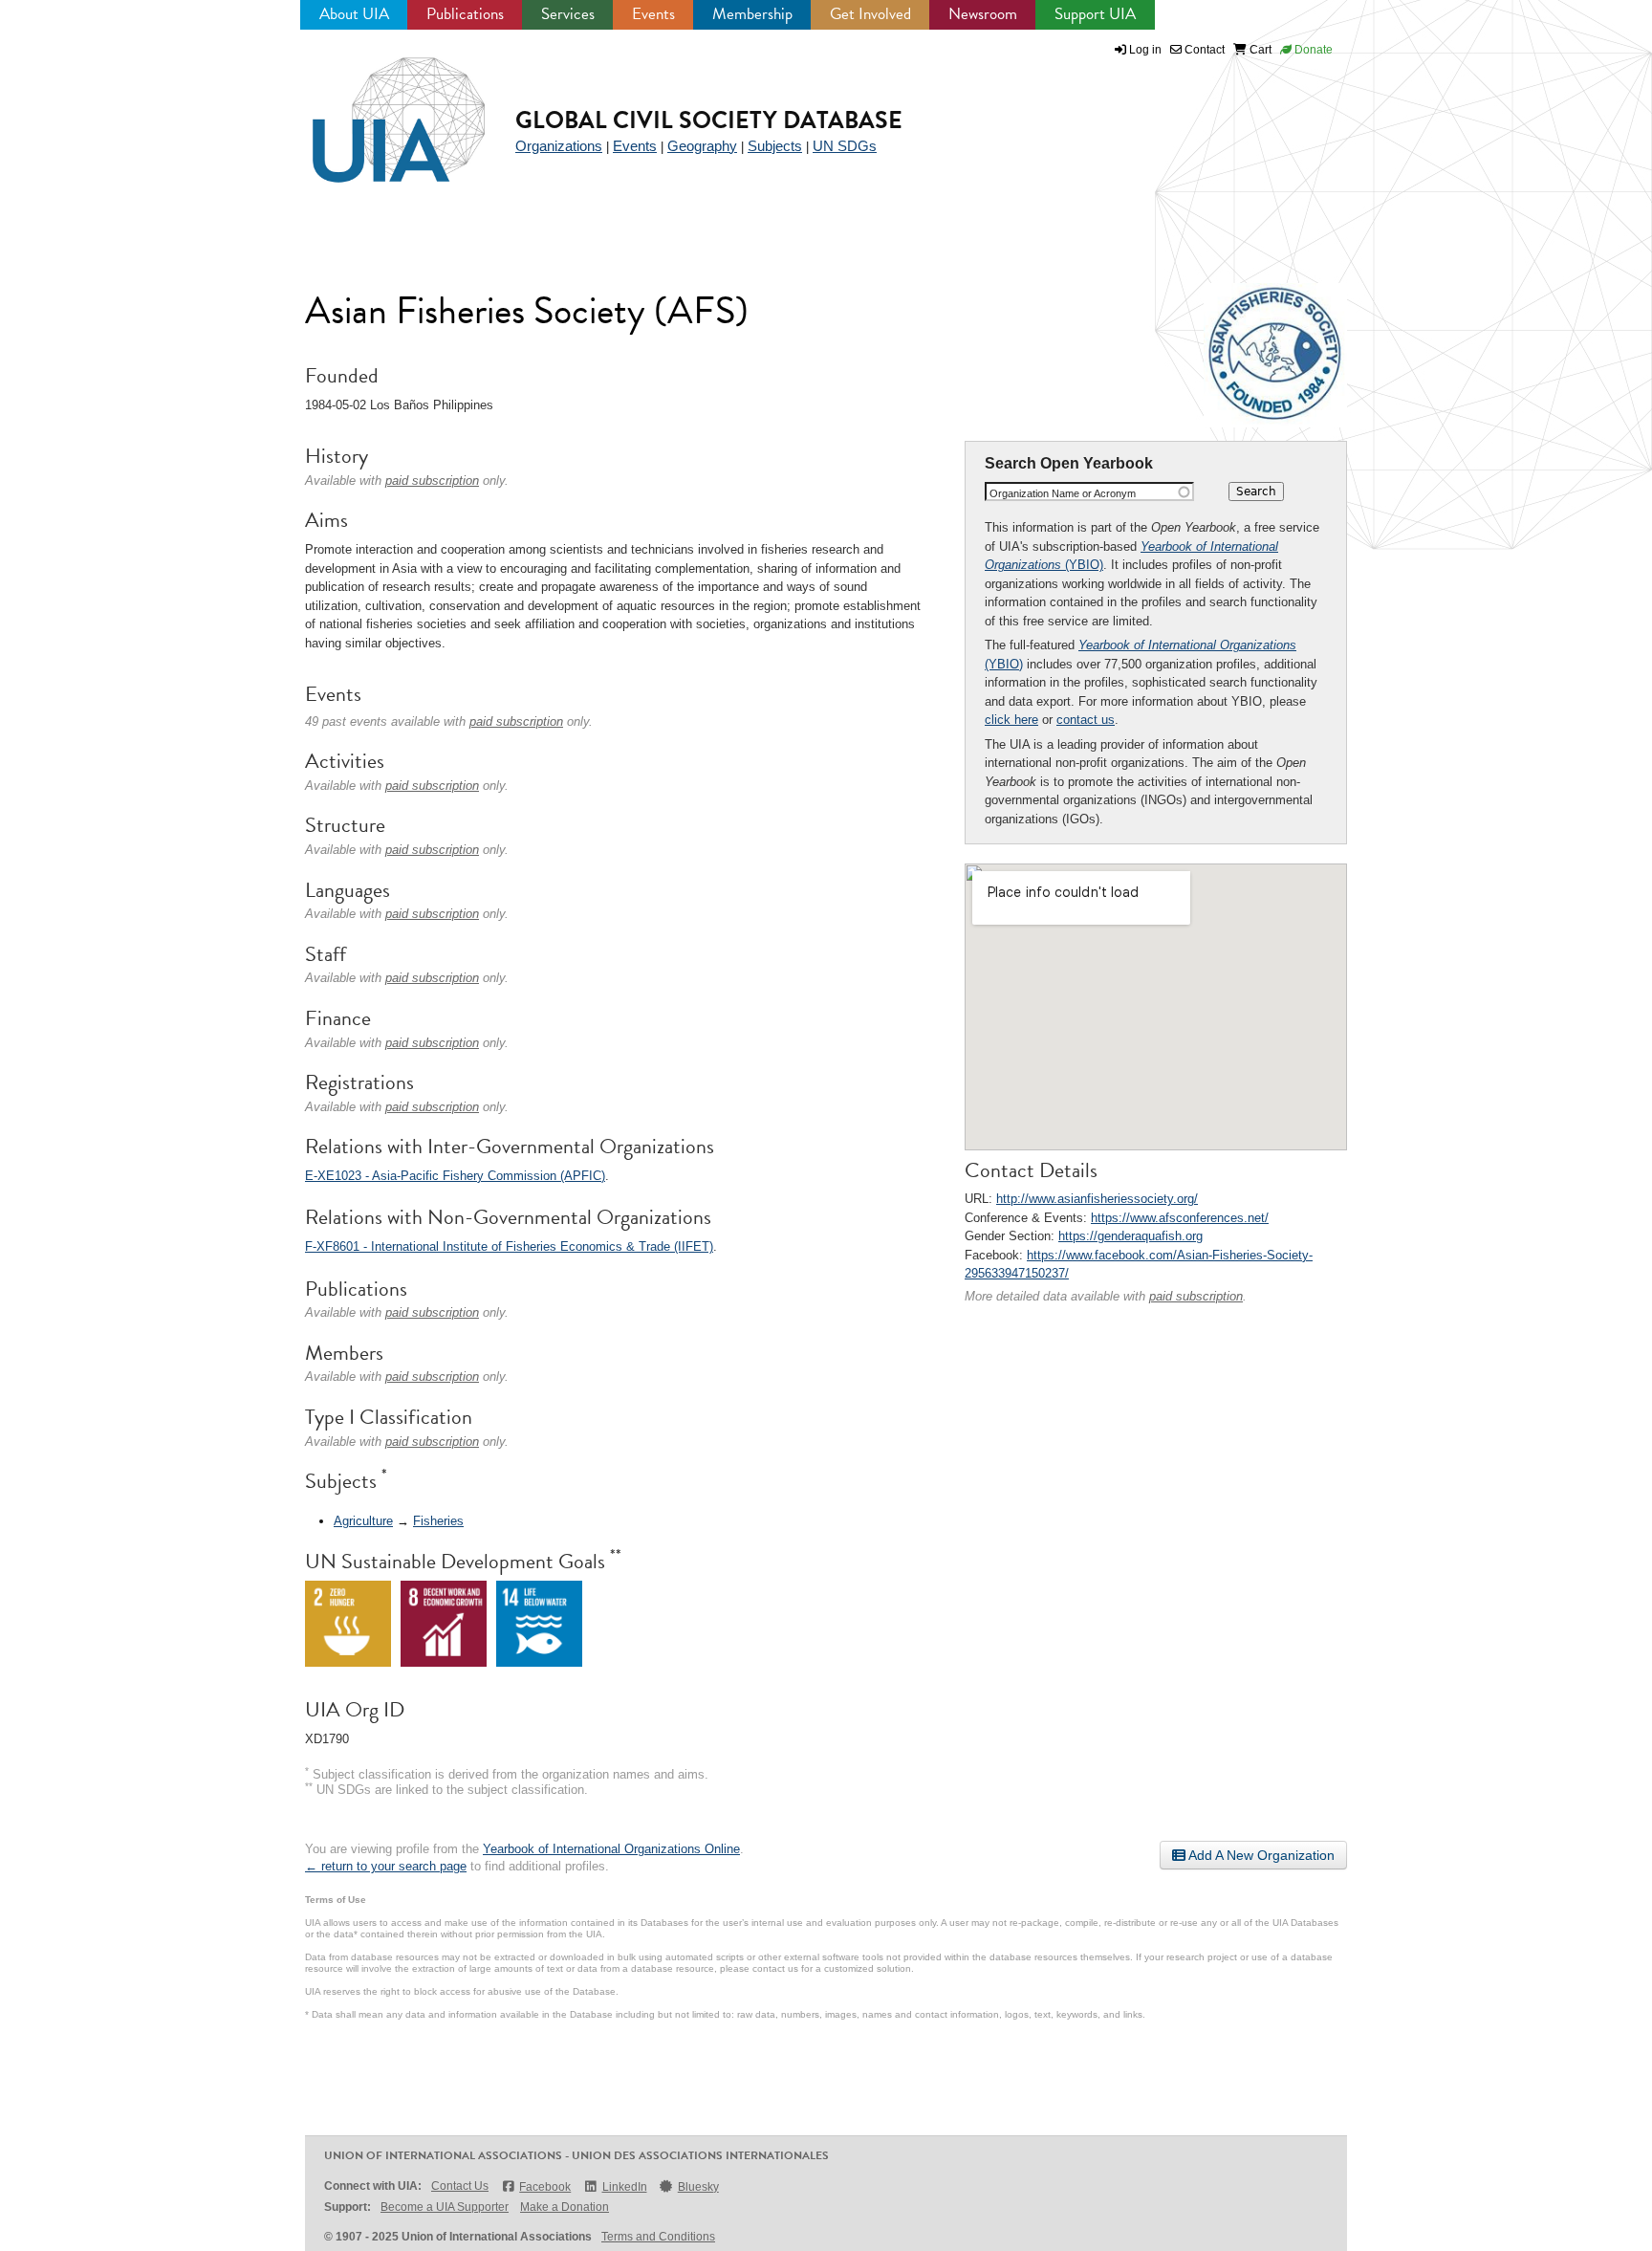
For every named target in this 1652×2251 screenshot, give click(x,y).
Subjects (775, 146)
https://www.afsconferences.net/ (1180, 1218)
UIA (377, 109)
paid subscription (1196, 1296)
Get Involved (870, 14)
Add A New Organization (1260, 1855)
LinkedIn (624, 2187)
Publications (465, 14)
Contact (1203, 50)
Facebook (545, 2187)
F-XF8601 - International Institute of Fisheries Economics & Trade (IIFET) (509, 1246)
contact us (1086, 720)
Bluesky (698, 2187)
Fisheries (438, 1521)
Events (653, 14)
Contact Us (460, 2186)
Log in (1145, 50)
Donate (1312, 50)
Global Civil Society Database (709, 120)
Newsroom (983, 14)
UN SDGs (845, 146)
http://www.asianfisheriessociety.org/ (1097, 1199)
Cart (1259, 50)
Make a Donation (565, 2207)
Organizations (559, 146)
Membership (752, 14)
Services (568, 14)
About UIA (354, 14)
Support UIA (1095, 14)
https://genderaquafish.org (1130, 1236)
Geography (702, 146)
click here (1011, 720)
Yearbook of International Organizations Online (611, 1849)
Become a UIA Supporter (445, 2207)
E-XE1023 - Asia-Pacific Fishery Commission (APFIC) (455, 1176)
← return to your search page (386, 1866)
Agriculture (363, 1521)
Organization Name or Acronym (1063, 493)
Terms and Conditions (658, 2237)
